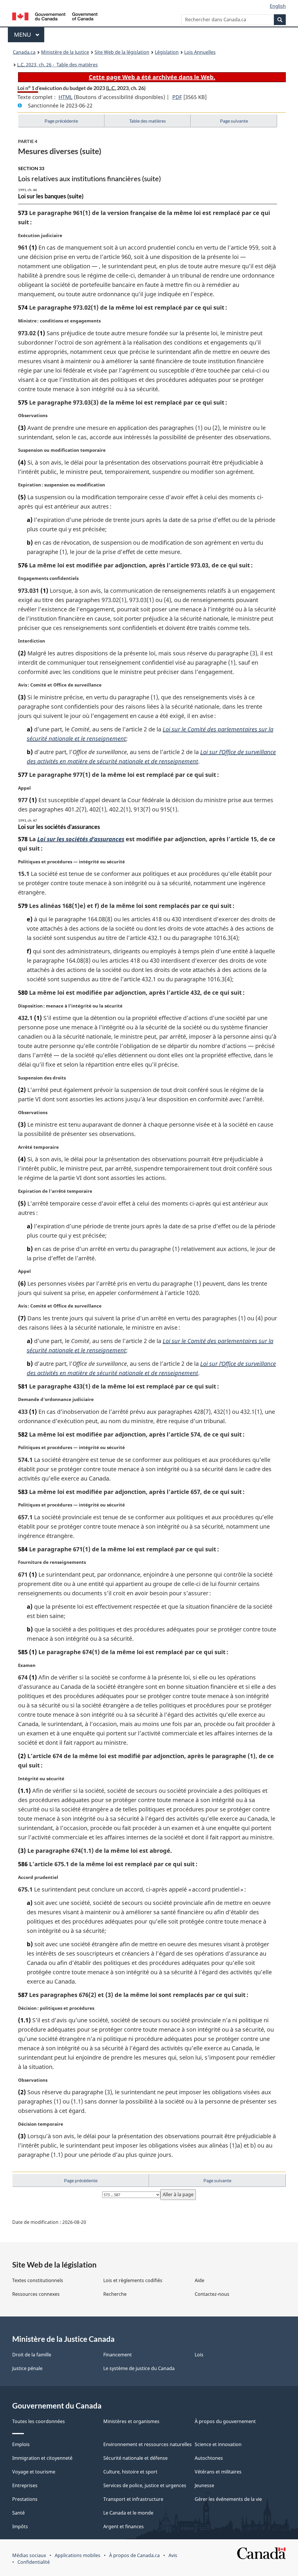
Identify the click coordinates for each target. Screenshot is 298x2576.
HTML (65, 97)
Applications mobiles (78, 2555)
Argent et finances (124, 2526)
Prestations (25, 2499)
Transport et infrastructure (133, 2499)
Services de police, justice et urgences (145, 2485)
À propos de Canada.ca (134, 2555)
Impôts (20, 2526)
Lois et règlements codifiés (133, 2280)
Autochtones (209, 2458)
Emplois (21, 2444)
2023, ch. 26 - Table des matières (57, 65)
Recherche (115, 2294)
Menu (29, 35)
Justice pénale (27, 2368)
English (278, 6)
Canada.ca (24, 52)
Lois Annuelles (200, 52)
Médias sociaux (29, 2555)
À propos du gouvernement (225, 2421)
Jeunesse (204, 2485)
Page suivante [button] (234, 121)
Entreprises (25, 2485)
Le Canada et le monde (128, 2513)
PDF (177, 97)
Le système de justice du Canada (139, 2368)
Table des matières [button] (148, 121)
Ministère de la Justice (65, 52)
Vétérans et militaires (218, 2472)
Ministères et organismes (131, 2421)
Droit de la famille (32, 2355)
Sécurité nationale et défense (135, 2458)
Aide (199, 2280)
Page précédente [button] (61, 121)
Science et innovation (218, 2444)
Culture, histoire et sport (130, 2472)
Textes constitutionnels (38, 2280)
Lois (199, 2355)
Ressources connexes (36, 2294)
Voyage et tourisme (34, 2472)
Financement (118, 2355)
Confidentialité (34, 2562)
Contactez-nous (212, 2294)
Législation (167, 52)
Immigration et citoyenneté (42, 2458)
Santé (18, 2513)
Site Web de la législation (122, 52)
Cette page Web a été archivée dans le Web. (152, 77)
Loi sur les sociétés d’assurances (81, 839)
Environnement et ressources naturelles (148, 2444)
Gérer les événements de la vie (228, 2499)
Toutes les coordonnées (39, 2421)
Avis (173, 2555)
